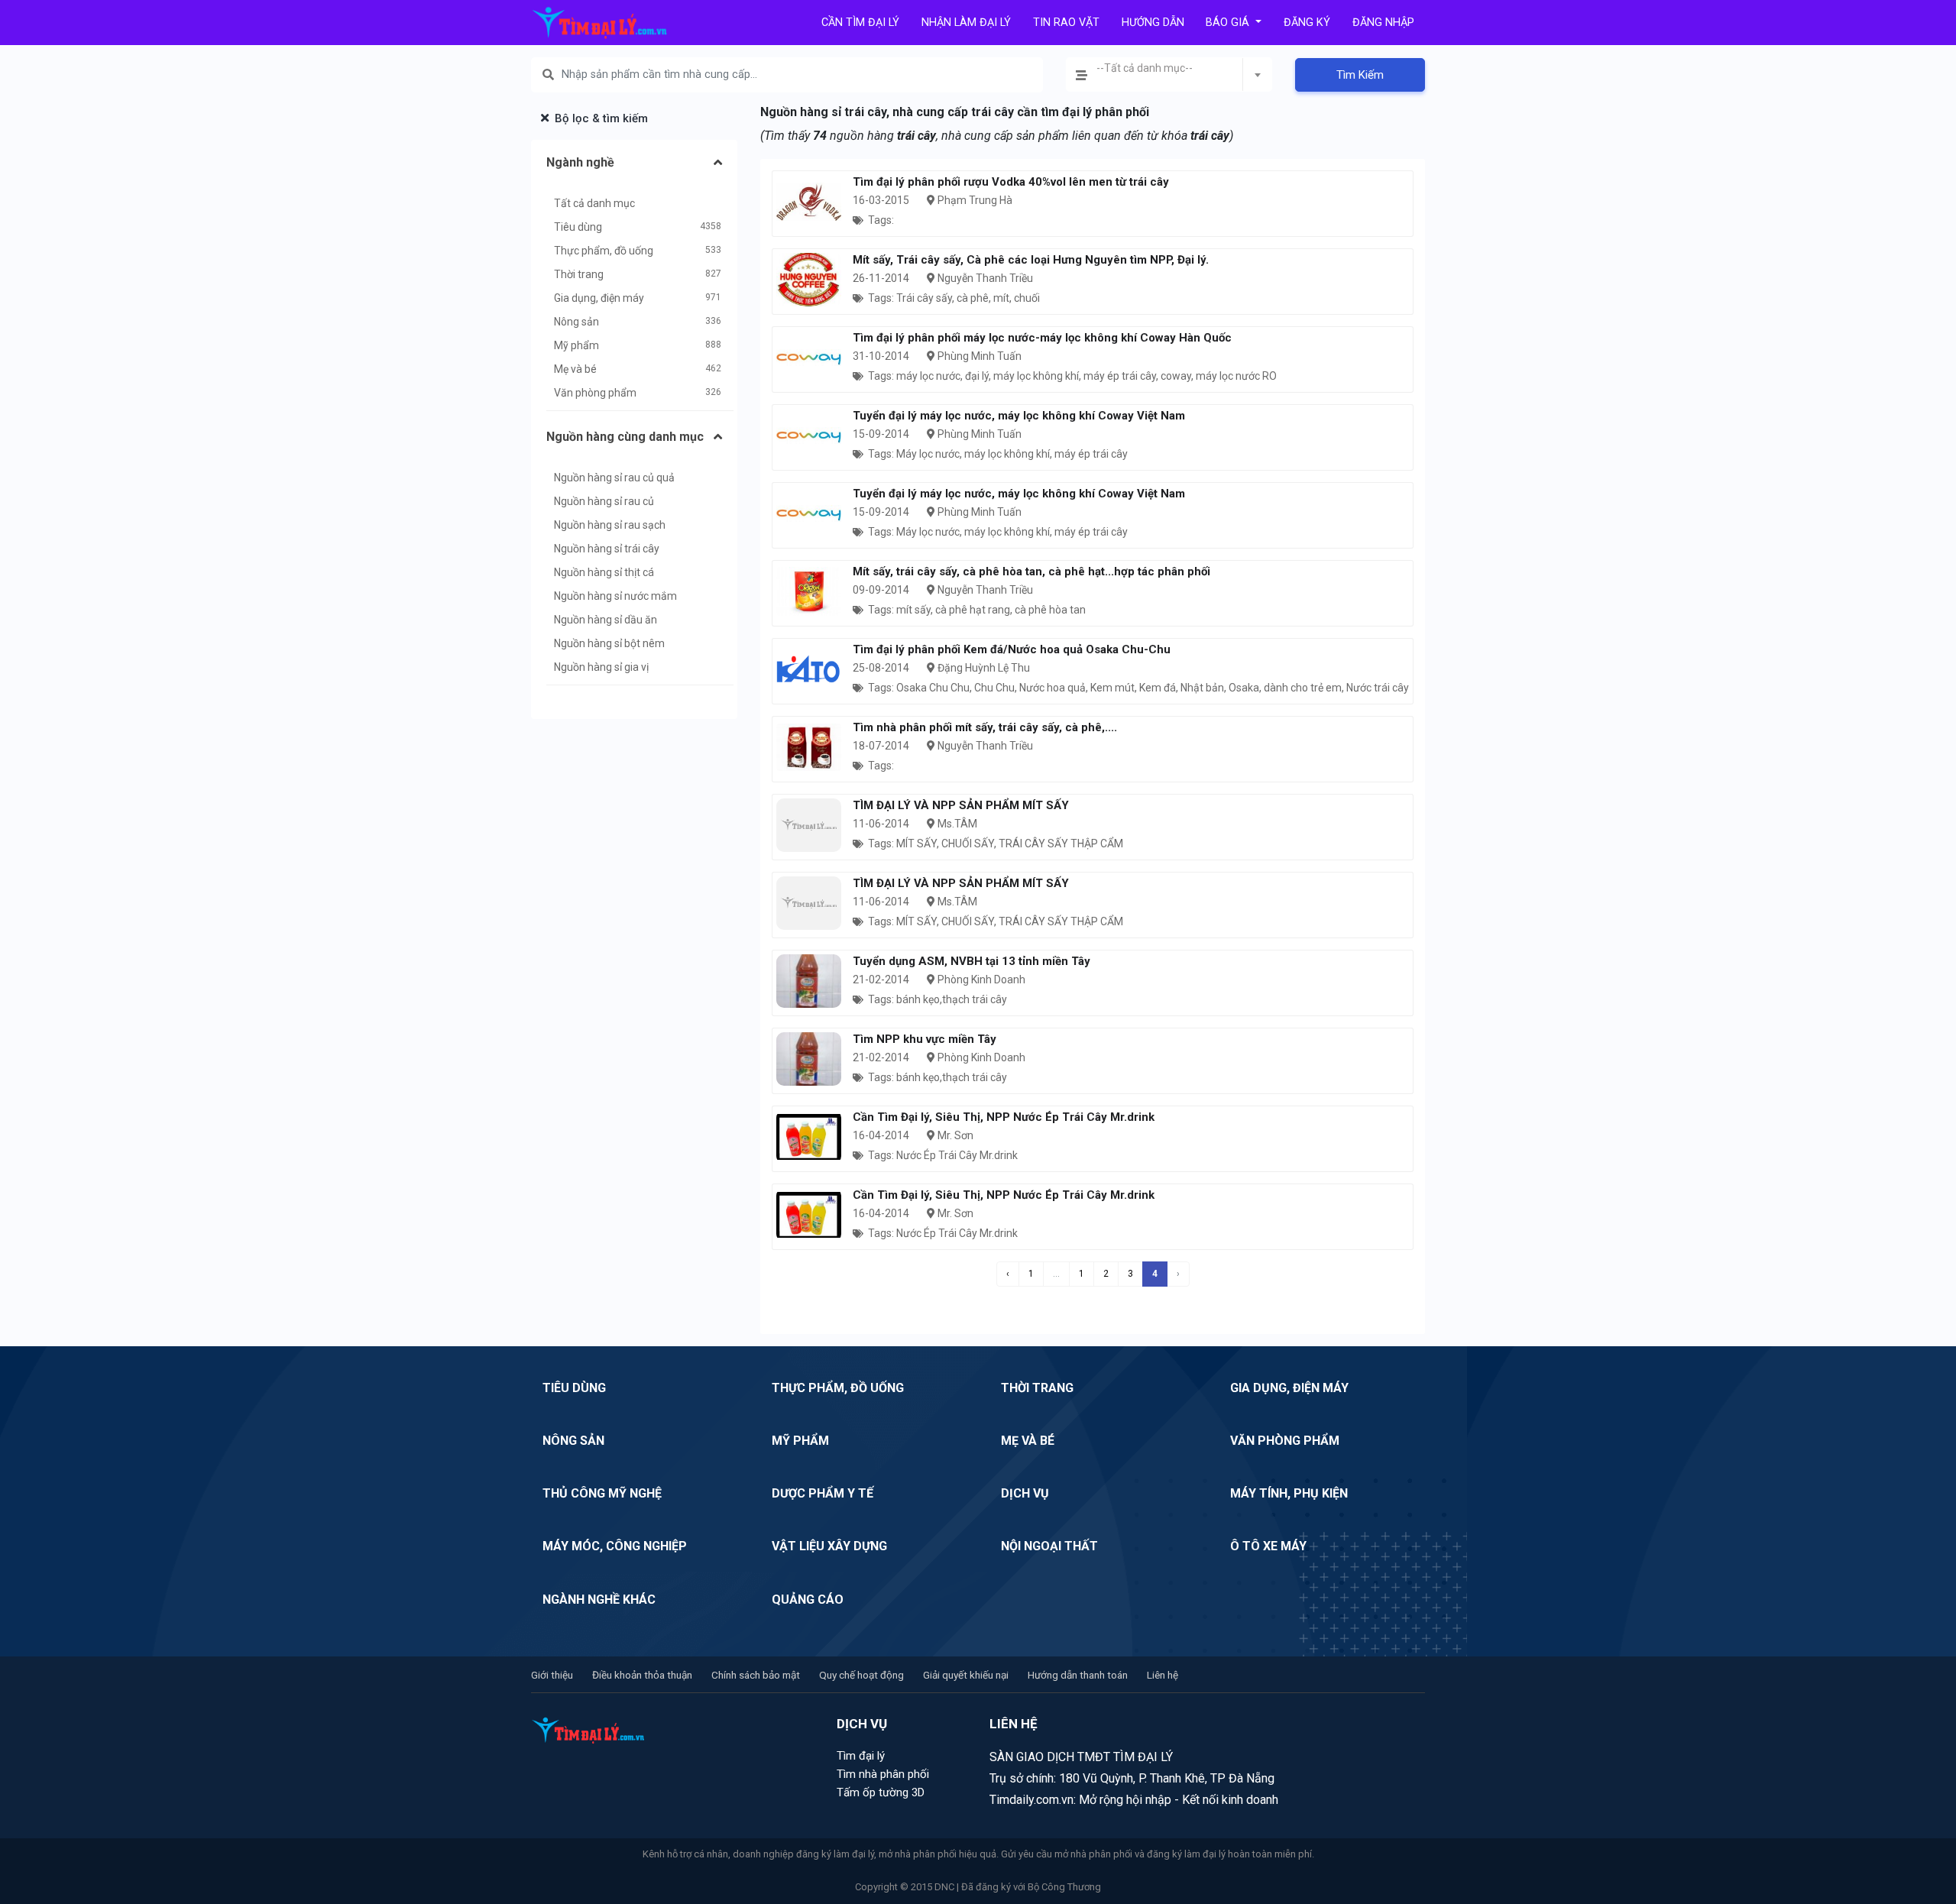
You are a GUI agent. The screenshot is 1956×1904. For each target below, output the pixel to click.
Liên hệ (1163, 1675)
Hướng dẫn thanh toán (1078, 1675)
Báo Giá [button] (1229, 23)
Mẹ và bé (575, 369)
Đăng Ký (1307, 23)
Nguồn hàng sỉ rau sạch (610, 525)
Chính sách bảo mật (756, 1675)
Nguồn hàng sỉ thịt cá (604, 572)
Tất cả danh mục (594, 203)
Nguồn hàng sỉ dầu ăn (606, 620)
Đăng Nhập (1383, 23)
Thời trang (579, 274)
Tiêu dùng (578, 227)
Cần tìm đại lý (860, 23)
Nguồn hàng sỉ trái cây (607, 549)
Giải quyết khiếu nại (966, 1675)
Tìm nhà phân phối (883, 1774)
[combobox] (1169, 74)
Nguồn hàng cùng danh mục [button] (625, 437)
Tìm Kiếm (1360, 75)
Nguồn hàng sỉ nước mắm (615, 596)
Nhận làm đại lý (966, 23)
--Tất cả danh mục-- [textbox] (1145, 68)
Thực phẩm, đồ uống (604, 251)
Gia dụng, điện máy (599, 298)
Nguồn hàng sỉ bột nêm (609, 643)
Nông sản (576, 322)
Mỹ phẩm (576, 345)
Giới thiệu (552, 1675)
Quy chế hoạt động (861, 1675)
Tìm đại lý (861, 1756)
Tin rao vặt (1066, 23)
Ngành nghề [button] (580, 162)
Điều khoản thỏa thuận (642, 1675)
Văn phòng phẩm (595, 393)
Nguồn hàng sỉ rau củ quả (614, 478)
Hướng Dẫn (1153, 23)
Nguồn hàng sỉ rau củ (604, 501)
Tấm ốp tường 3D (881, 1792)
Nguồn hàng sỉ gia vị (601, 667)
